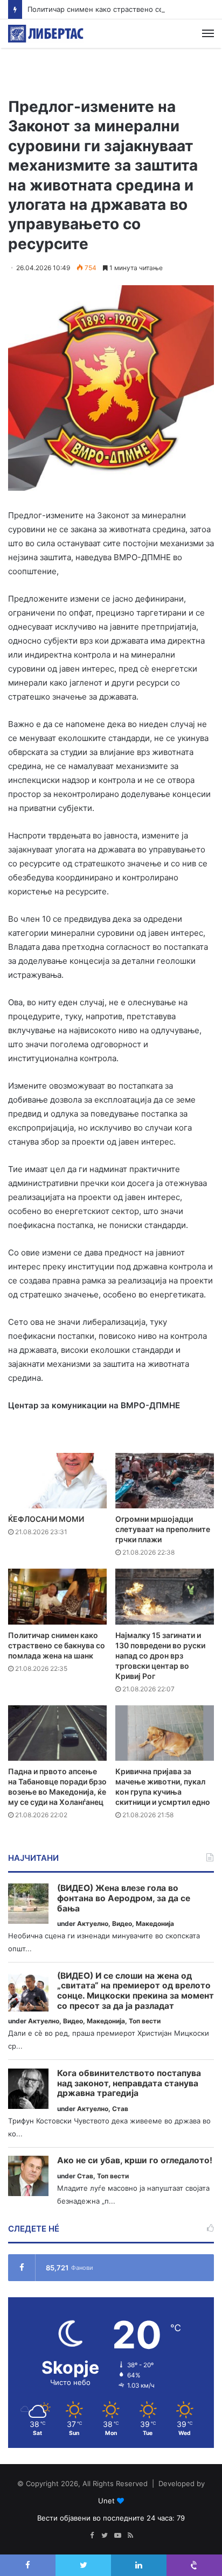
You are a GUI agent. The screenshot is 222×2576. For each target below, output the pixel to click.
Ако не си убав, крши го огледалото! (135, 2161)
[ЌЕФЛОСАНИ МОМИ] (57, 1481)
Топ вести (145, 2021)
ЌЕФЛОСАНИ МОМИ (46, 1519)
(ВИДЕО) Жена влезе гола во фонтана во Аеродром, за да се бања (124, 1898)
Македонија (155, 1924)
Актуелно (93, 1924)
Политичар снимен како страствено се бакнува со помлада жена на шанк (57, 1645)
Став (120, 2109)
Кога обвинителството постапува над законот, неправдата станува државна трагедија (129, 2083)
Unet (106, 2501)
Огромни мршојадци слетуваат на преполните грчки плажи (163, 1529)
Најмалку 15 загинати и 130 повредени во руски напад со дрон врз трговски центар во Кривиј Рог (160, 1656)
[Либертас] (46, 34)
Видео (122, 1924)
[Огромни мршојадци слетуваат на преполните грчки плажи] (165, 1481)
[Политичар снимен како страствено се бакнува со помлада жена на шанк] (57, 1596)
